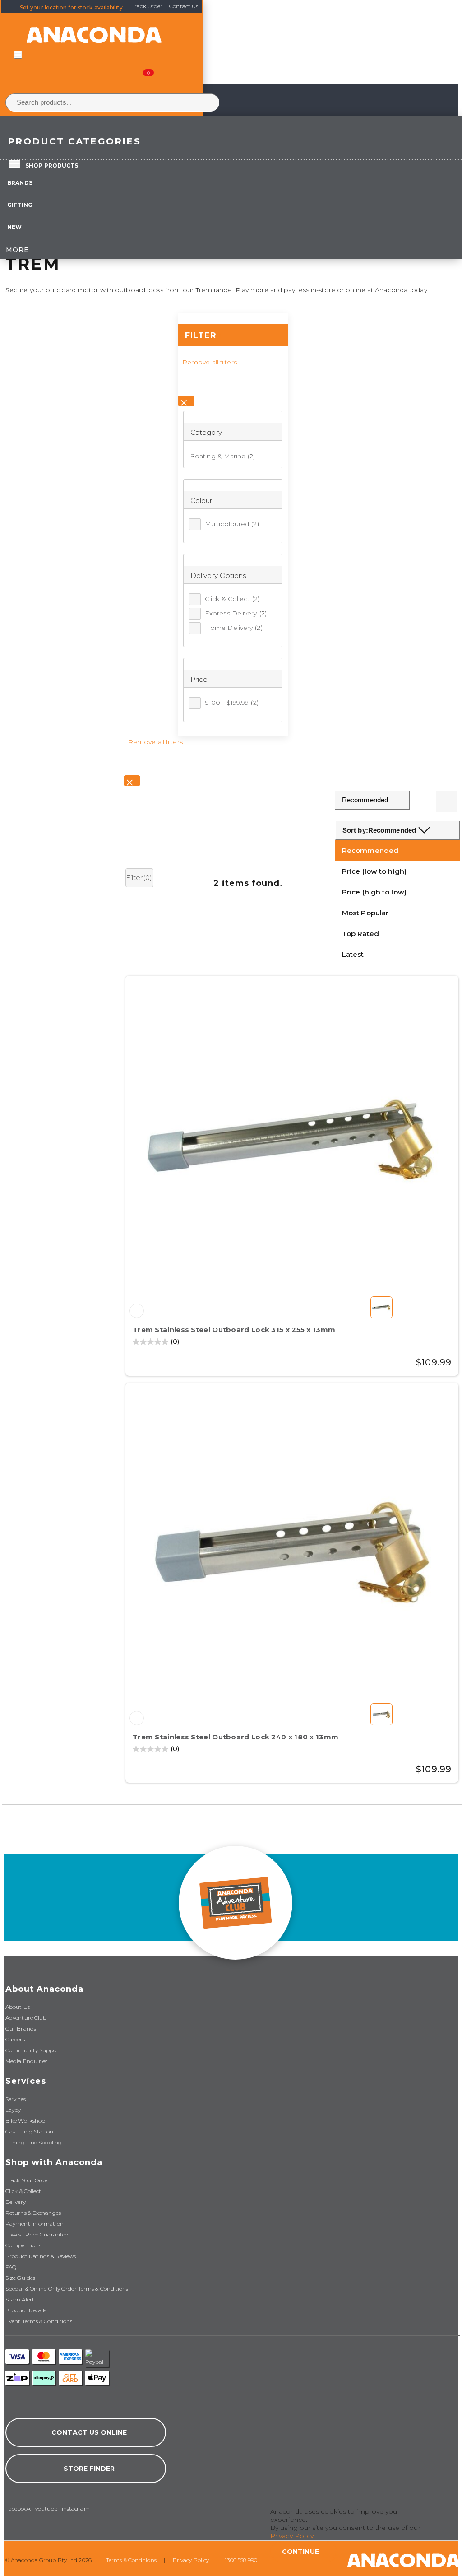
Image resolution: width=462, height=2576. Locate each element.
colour (201, 501)
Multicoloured (232, 524)
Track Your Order (28, 2180)
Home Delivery (234, 628)
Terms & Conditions (131, 2560)
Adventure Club (26, 2018)
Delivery (16, 2202)
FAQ (11, 2267)
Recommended (370, 850)
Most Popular (365, 913)
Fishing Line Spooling (34, 2142)
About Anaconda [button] (44, 1989)
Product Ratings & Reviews (41, 2256)
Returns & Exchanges (33, 2213)
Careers (15, 2039)
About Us (18, 2007)
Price (199, 679)
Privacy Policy (191, 2560)
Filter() (139, 878)
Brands (20, 183)
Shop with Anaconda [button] (54, 2162)
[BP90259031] (137, 1718)
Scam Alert (20, 2299)
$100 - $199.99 (232, 703)
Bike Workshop (25, 2121)
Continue (300, 2552)
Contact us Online (89, 2432)
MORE (17, 250)
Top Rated (360, 934)
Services (16, 2099)
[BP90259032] (137, 1311)
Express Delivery (236, 613)
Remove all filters (210, 362)
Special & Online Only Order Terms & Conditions (67, 2289)
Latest (353, 954)
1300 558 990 (241, 2560)
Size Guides (20, 2278)
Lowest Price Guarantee (37, 2234)
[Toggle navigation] (18, 55)
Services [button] (26, 2081)
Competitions (23, 2245)
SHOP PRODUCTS (52, 165)
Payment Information (35, 2224)
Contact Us (184, 6)
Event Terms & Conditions (39, 2321)
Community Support (33, 2050)
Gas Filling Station (29, 2131)
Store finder (89, 2469)
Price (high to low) (374, 892)
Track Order (147, 6)
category (206, 432)
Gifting (20, 205)
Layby (13, 2110)
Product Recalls (26, 2310)
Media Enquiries (27, 2061)
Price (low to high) (374, 871)
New (14, 227)
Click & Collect (232, 599)
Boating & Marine (218, 456)
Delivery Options (218, 575)
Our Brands (21, 2029)
